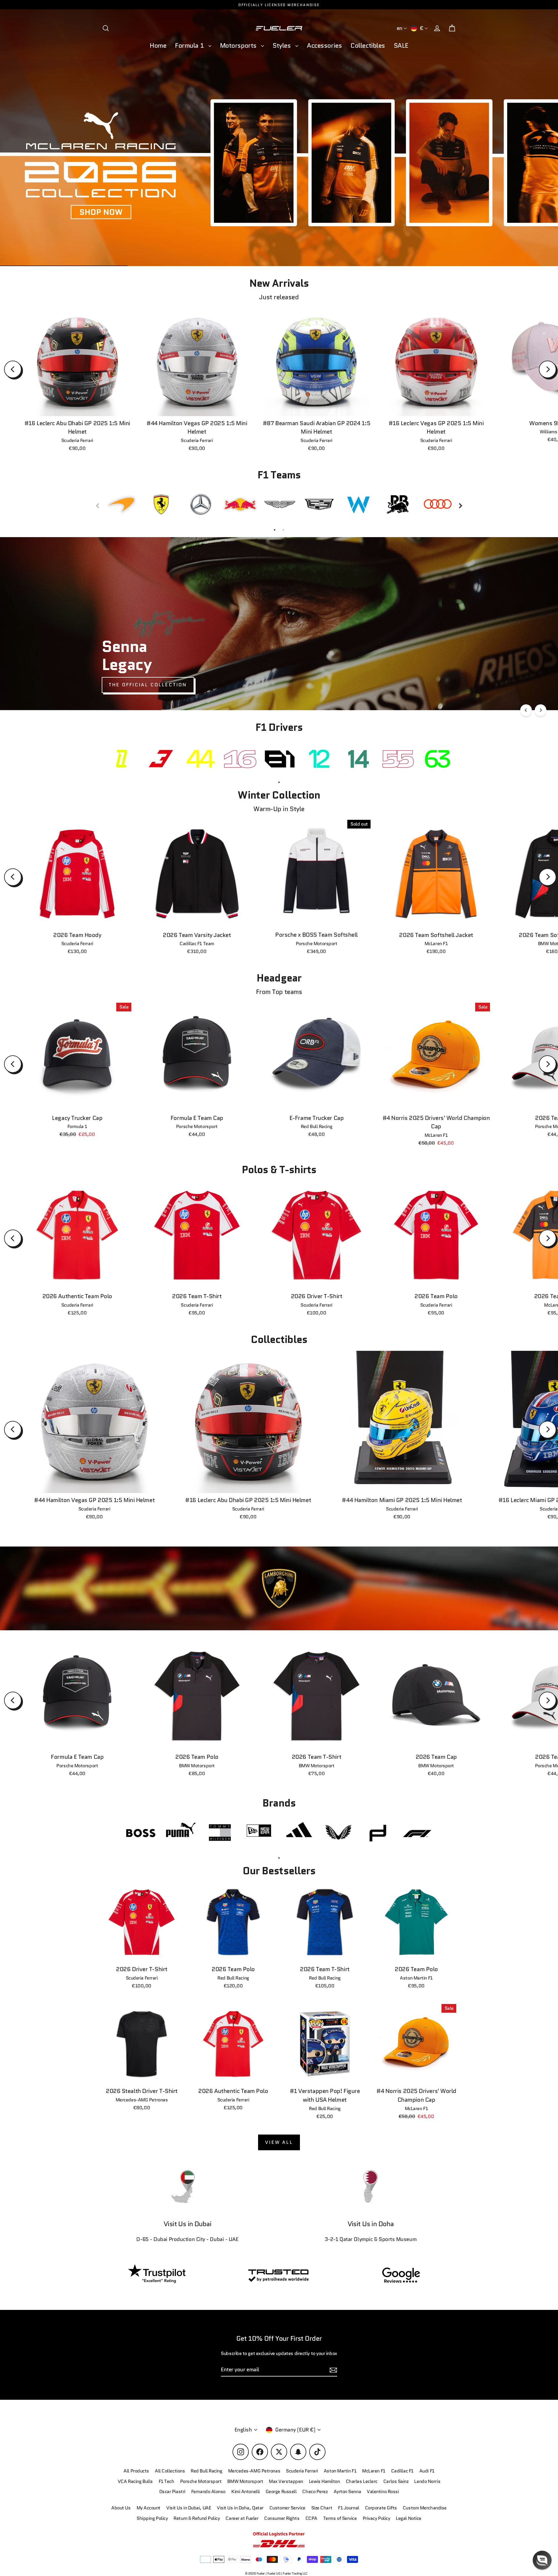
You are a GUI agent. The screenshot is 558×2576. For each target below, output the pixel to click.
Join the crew (419, 2540)
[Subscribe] (472, 2517)
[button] (542, 2560)
